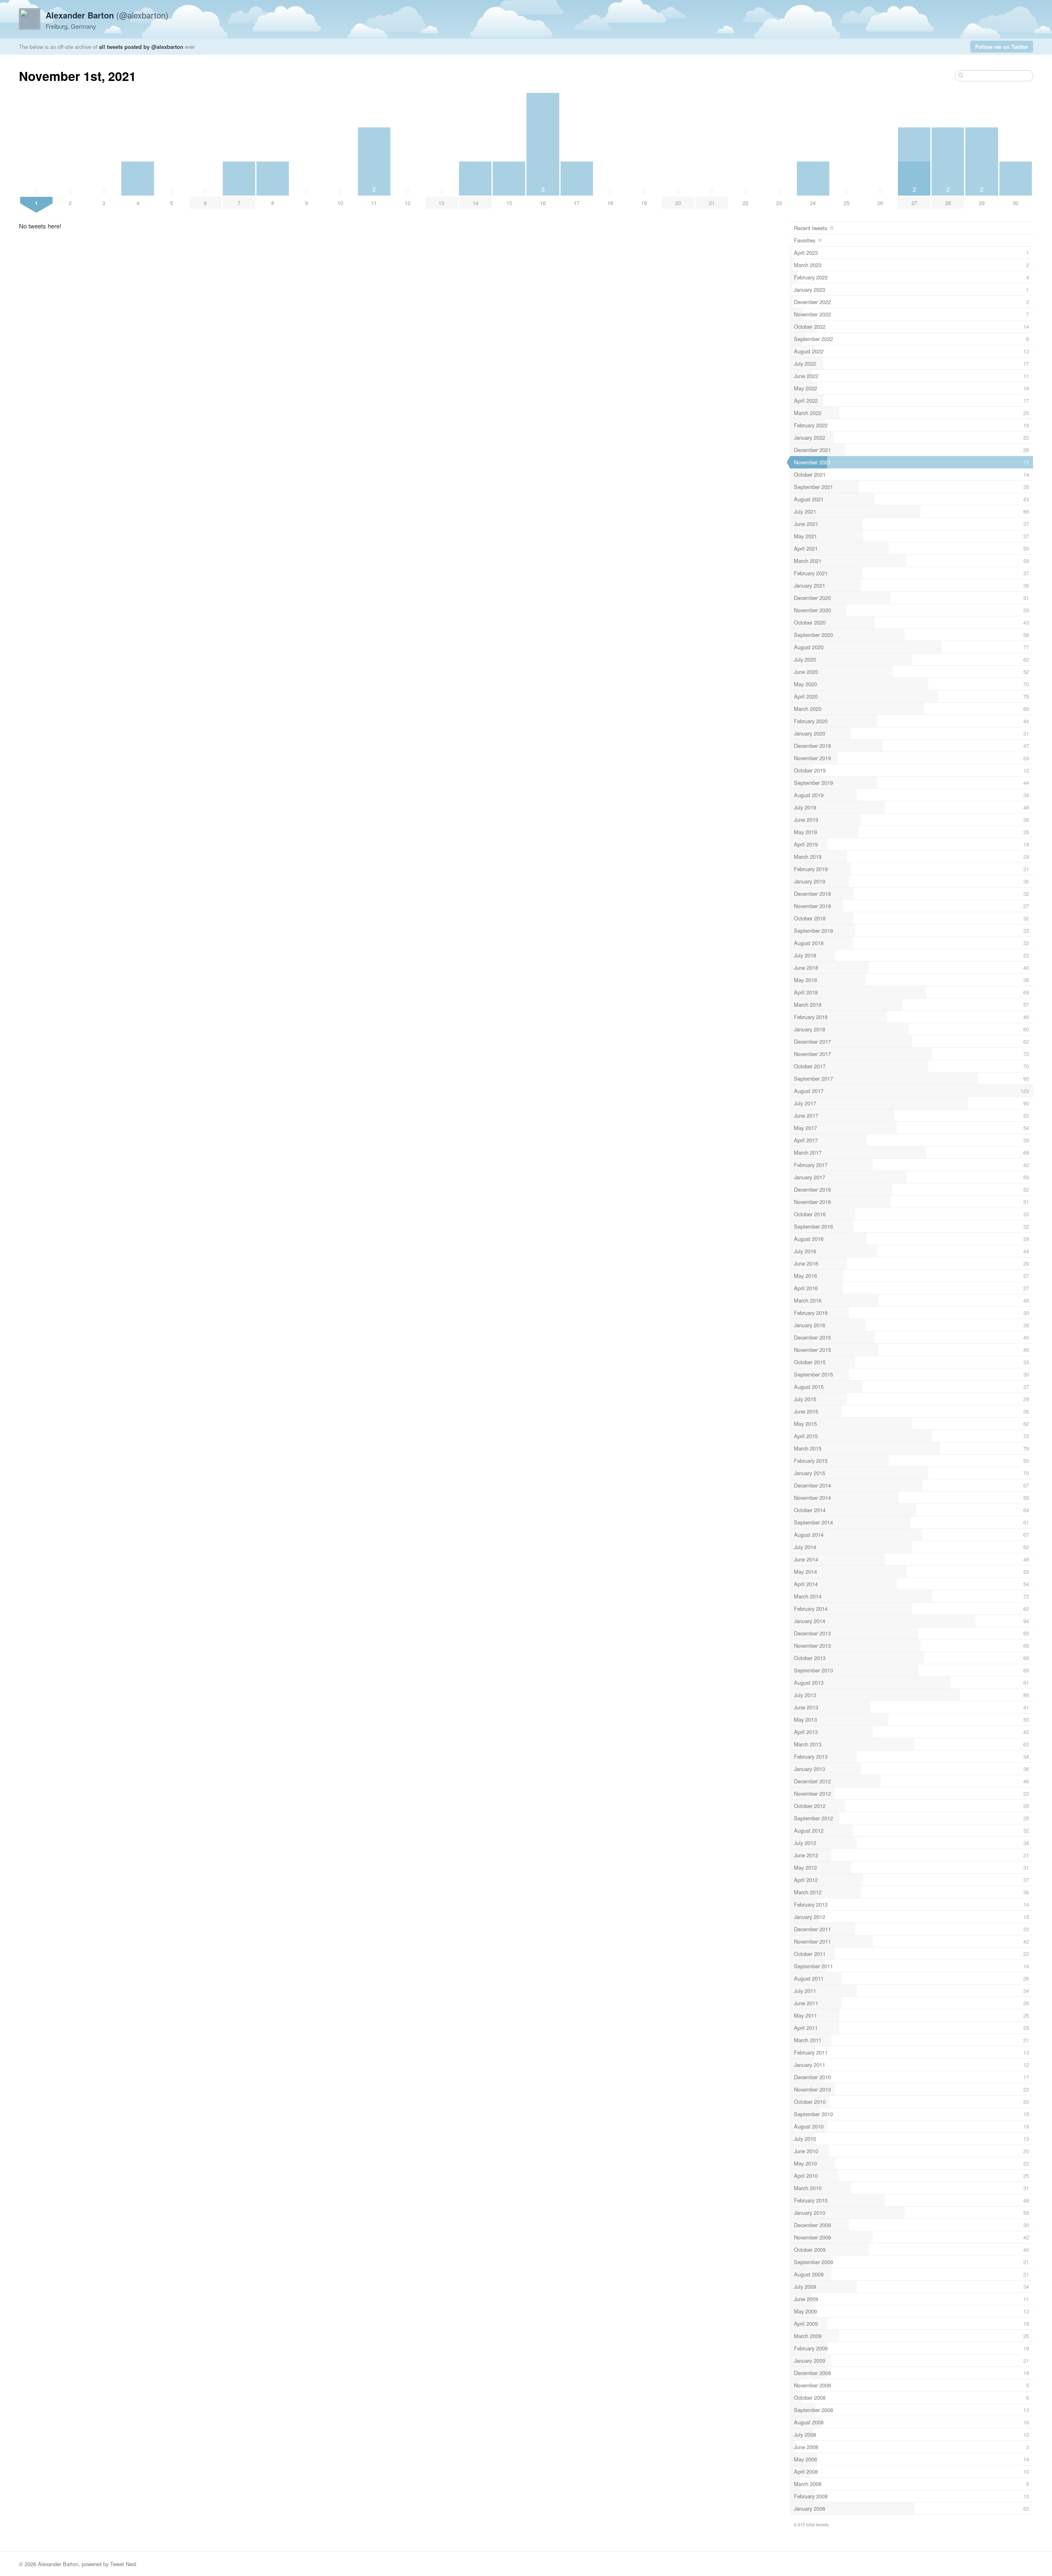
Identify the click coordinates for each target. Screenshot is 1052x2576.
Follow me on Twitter (1002, 47)
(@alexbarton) (107, 15)
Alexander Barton (58, 2564)
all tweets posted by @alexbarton (141, 47)
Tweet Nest (123, 2564)
